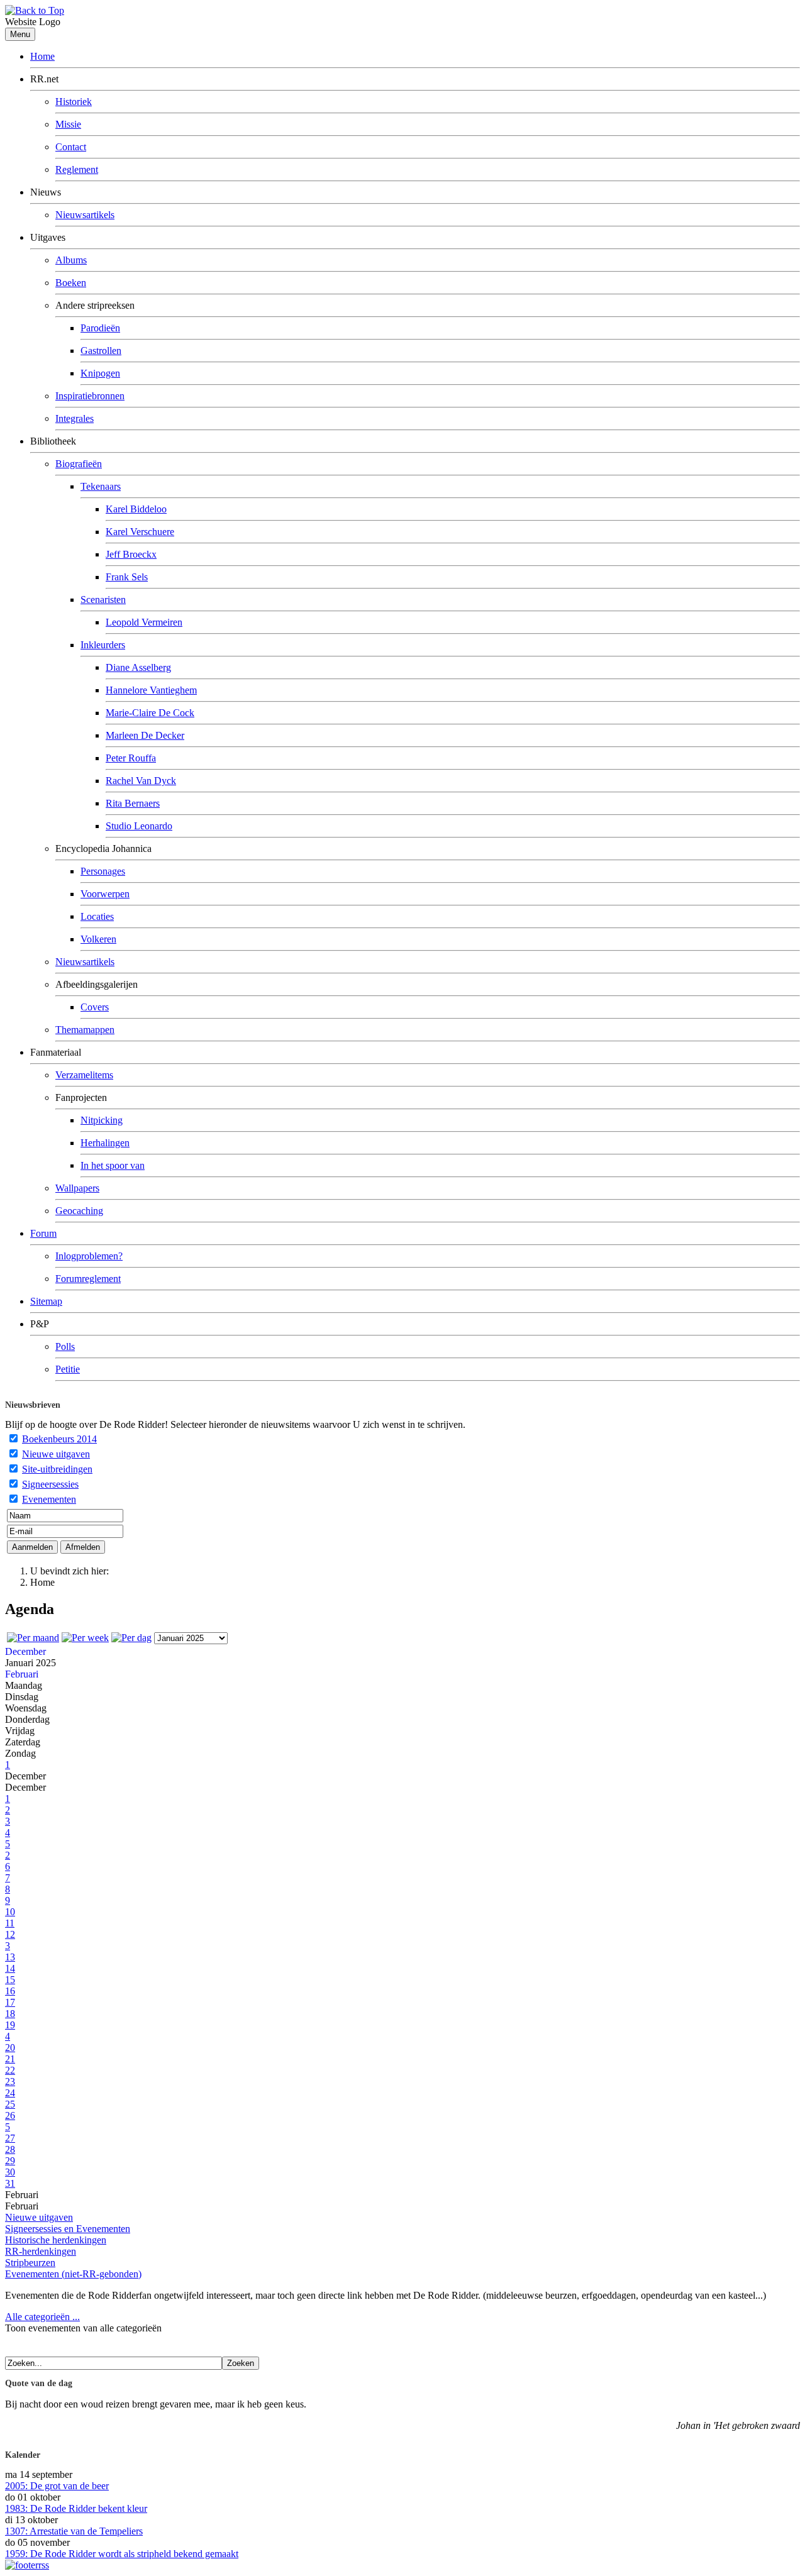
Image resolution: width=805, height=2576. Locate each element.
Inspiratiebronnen (90, 396)
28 (10, 2149)
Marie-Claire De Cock (150, 713)
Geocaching (79, 1211)
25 (10, 2104)
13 (10, 1957)
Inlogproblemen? (89, 1256)
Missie (68, 124)
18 (10, 2014)
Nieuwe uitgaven (56, 1454)
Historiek (74, 102)
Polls (65, 1346)
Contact (71, 147)
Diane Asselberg (138, 667)
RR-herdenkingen (41, 2251)
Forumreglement (88, 1279)
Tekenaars (101, 486)
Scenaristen (103, 600)
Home (42, 56)
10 (10, 1912)
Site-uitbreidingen (57, 1469)
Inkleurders (103, 645)
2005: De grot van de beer (57, 2486)
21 (10, 2059)
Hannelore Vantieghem (151, 690)
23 (10, 2081)
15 (10, 1980)
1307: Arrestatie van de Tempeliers (74, 2531)
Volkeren (98, 939)
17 (10, 2002)
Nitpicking (102, 1120)
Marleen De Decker (145, 735)
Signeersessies (50, 1484)
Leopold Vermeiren (144, 622)
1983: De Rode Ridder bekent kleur (76, 2508)
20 (10, 2048)
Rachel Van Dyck (141, 781)
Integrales (75, 418)
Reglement (77, 169)
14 (10, 1968)
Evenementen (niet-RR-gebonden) (73, 2274)
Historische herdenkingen (56, 2240)
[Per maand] (33, 1638)
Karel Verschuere (140, 532)
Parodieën (100, 328)
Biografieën (79, 464)
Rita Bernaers (133, 803)
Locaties (97, 916)
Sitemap (46, 1301)
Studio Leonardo (139, 826)
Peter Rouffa (131, 758)
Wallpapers (77, 1188)
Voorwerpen (105, 894)
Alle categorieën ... (42, 2317)
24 (10, 2093)
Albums (71, 260)
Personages (103, 871)
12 (10, 1934)
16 (10, 1991)
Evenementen (49, 1499)
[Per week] (85, 1638)
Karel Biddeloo (136, 509)
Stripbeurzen (30, 2263)
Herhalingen (105, 1143)
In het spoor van (113, 1165)
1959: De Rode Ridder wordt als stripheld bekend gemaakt (122, 2554)
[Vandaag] (131, 1638)
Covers (95, 1007)
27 (10, 2138)
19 (10, 2025)
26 (10, 2115)
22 (10, 2070)
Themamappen (85, 1030)
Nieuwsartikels (85, 215)
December (25, 1651)
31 (10, 2183)
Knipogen (100, 373)
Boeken (71, 283)
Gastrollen (101, 351)
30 (10, 2172)
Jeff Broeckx (131, 554)
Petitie (68, 1369)
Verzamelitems (84, 1075)
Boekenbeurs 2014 (59, 1439)
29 (10, 2161)
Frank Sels (127, 577)
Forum (43, 1233)
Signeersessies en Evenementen (68, 2229)
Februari (22, 1674)
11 (10, 1923)
